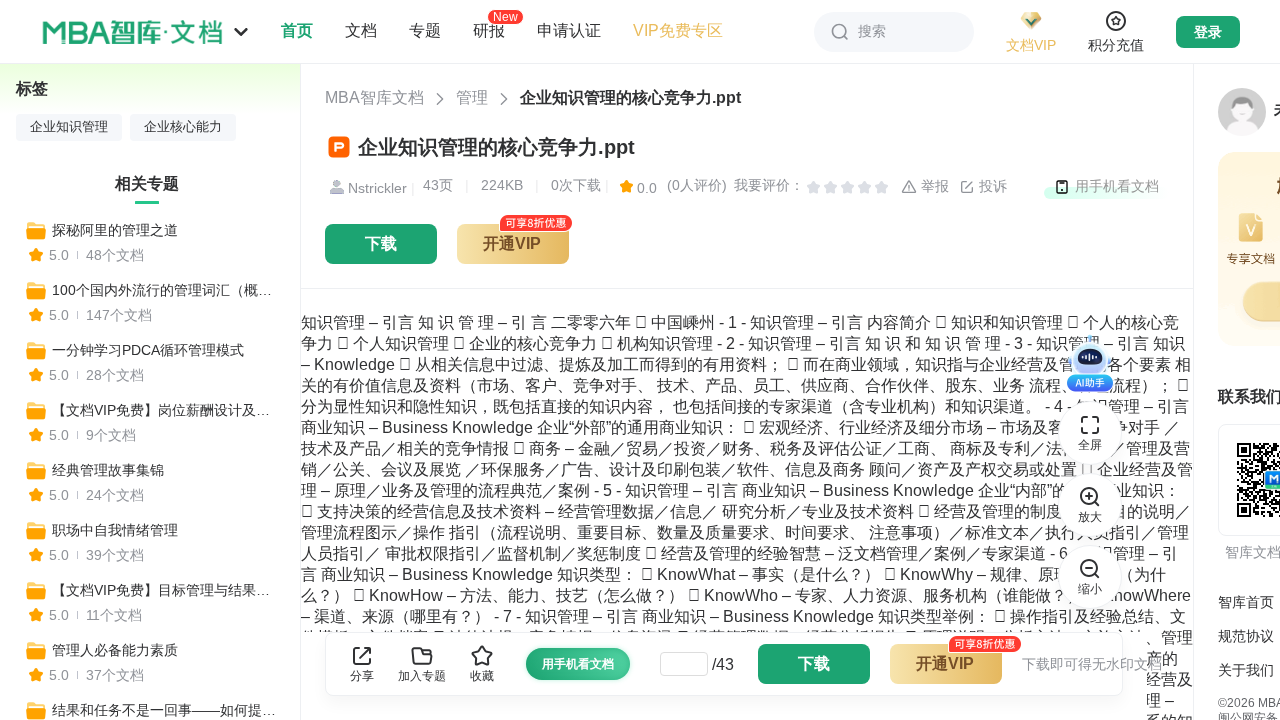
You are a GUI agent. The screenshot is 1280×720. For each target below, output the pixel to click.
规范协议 (1246, 636)
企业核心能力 (183, 127)
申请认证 (569, 30)
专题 (425, 30)
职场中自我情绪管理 (115, 530)
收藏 (482, 676)
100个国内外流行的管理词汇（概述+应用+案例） (167, 290)
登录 (1208, 32)
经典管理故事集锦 (108, 470)
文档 (361, 30)
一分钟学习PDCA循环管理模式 (148, 350)
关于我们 (1246, 670)
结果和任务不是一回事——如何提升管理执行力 (167, 710)
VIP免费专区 (678, 30)
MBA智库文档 (374, 97)
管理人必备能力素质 (115, 650)
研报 (489, 30)
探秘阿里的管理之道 (115, 230)
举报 (933, 186)
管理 (472, 97)
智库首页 (1246, 602)
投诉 (991, 186)
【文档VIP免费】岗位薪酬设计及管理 (167, 410)
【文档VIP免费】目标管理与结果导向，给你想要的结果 (167, 590)
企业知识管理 (69, 127)
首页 (297, 30)
